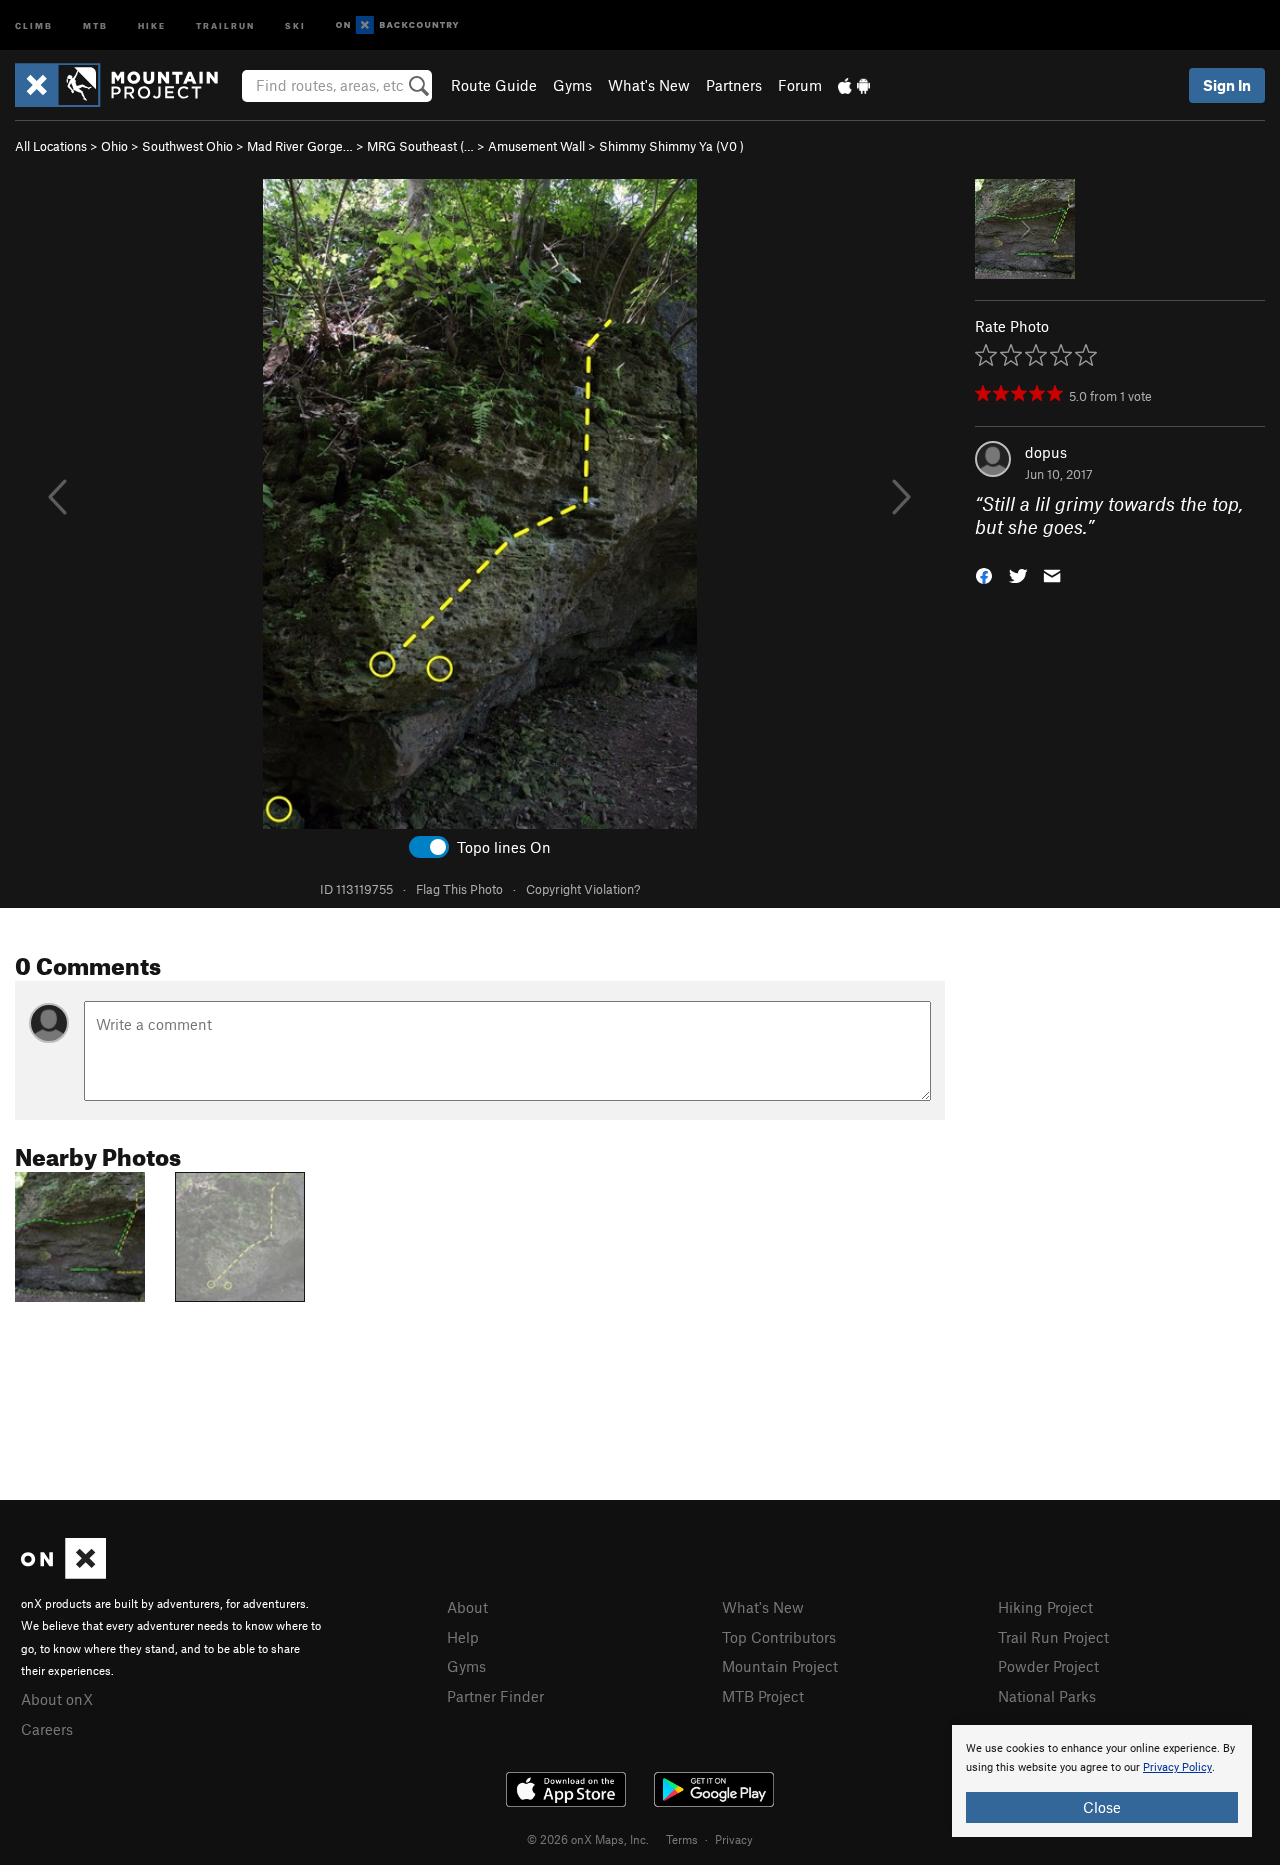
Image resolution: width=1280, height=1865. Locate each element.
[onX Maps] (63, 1573)
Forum (800, 85)
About (467, 1607)
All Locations (51, 146)
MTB (95, 24)
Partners (734, 85)
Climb (34, 24)
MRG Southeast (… (420, 146)
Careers (47, 1729)
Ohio (114, 146)
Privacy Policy (1177, 1767)
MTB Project (763, 1696)
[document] (1102, 1781)
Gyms (572, 85)
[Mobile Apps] (854, 85)
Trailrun (225, 24)
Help (463, 1637)
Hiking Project (1045, 1607)
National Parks (1047, 1696)
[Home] (126, 85)
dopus (1046, 452)
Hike (152, 24)
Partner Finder (495, 1696)
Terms (682, 1839)
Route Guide (494, 85)
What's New (649, 85)
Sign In (1227, 85)
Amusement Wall (536, 146)
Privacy (734, 1839)
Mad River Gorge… (300, 146)
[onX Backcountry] (397, 25)
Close (1102, 1807)
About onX (57, 1699)
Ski (295, 24)
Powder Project (1048, 1666)
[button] (984, 573)
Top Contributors (779, 1637)
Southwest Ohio (187, 146)
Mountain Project (780, 1666)
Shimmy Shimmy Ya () (671, 146)
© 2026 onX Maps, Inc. (588, 1839)
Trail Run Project (1053, 1637)
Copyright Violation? (583, 889)
